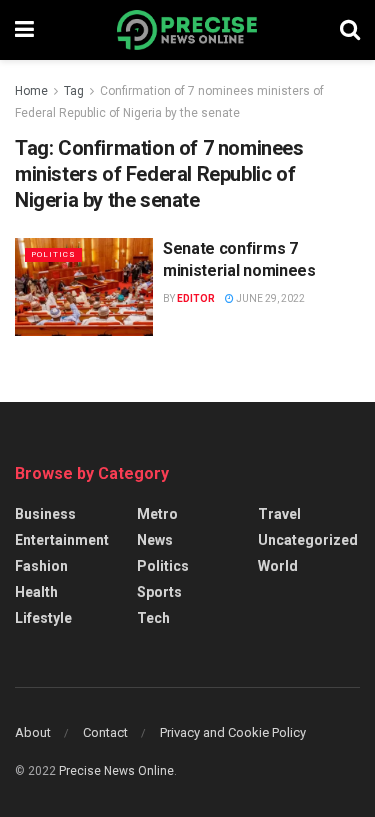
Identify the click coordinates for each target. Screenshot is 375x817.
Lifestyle (43, 618)
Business (45, 514)
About (33, 732)
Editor (196, 298)
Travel (279, 514)
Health (36, 592)
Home (31, 91)
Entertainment (62, 540)
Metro (157, 514)
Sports (159, 592)
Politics (53, 254)
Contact (105, 732)
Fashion (41, 566)
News (155, 540)
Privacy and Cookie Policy (233, 732)
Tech (153, 618)
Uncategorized (308, 540)
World (278, 566)
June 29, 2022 (269, 298)
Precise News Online (116, 771)
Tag (74, 91)
